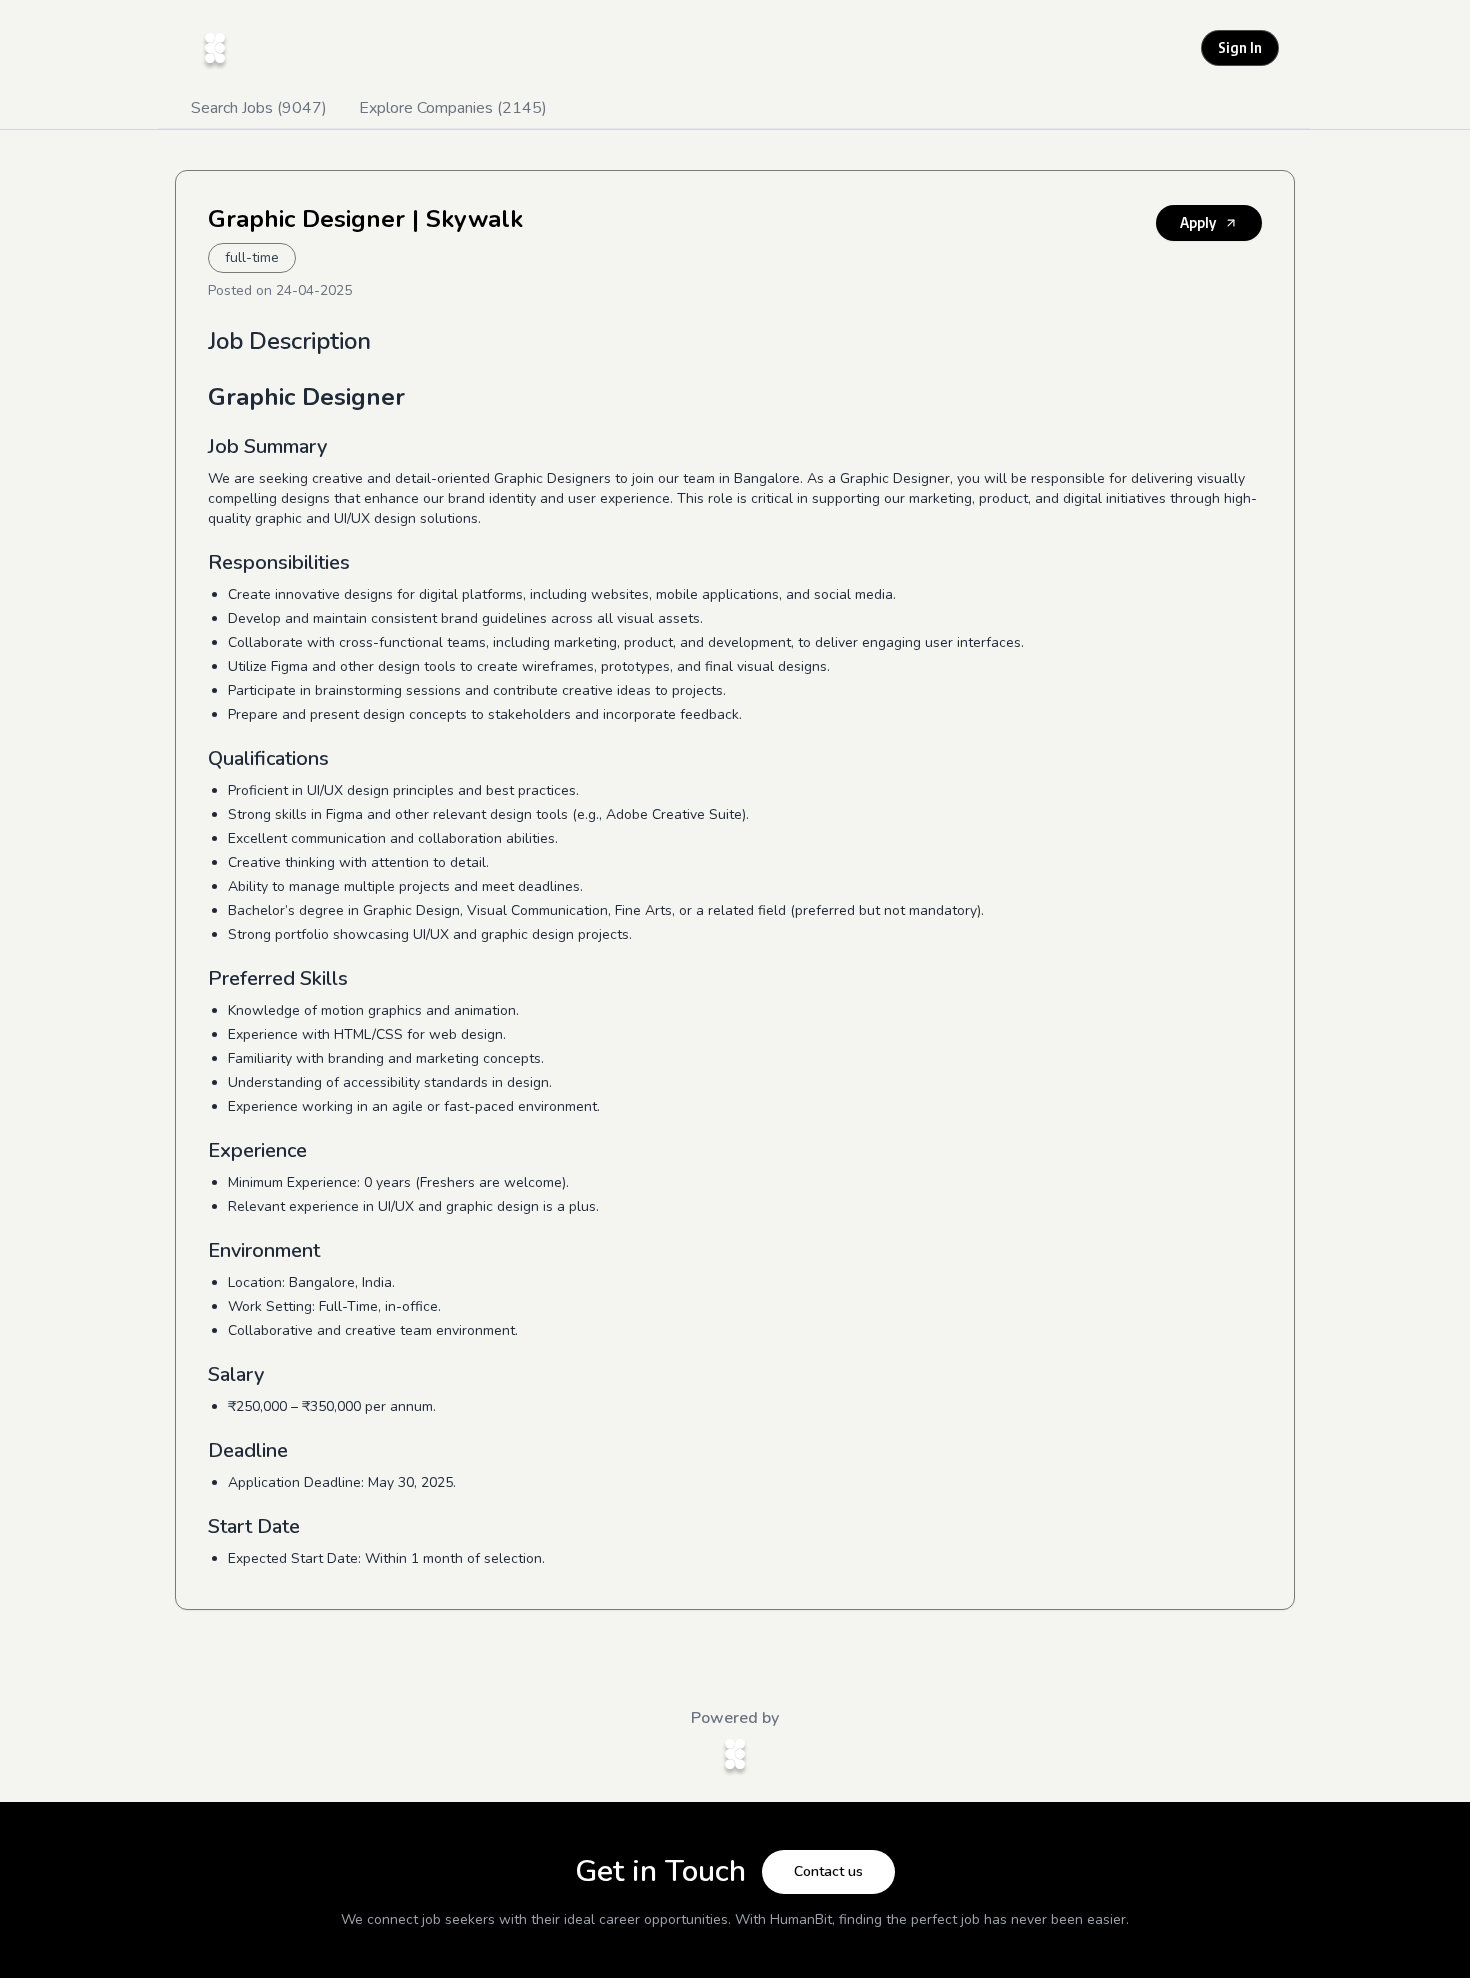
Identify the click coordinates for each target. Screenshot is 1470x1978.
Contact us (828, 1871)
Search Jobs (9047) (259, 108)
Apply (1198, 222)
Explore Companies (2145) (453, 108)
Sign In (1240, 47)
